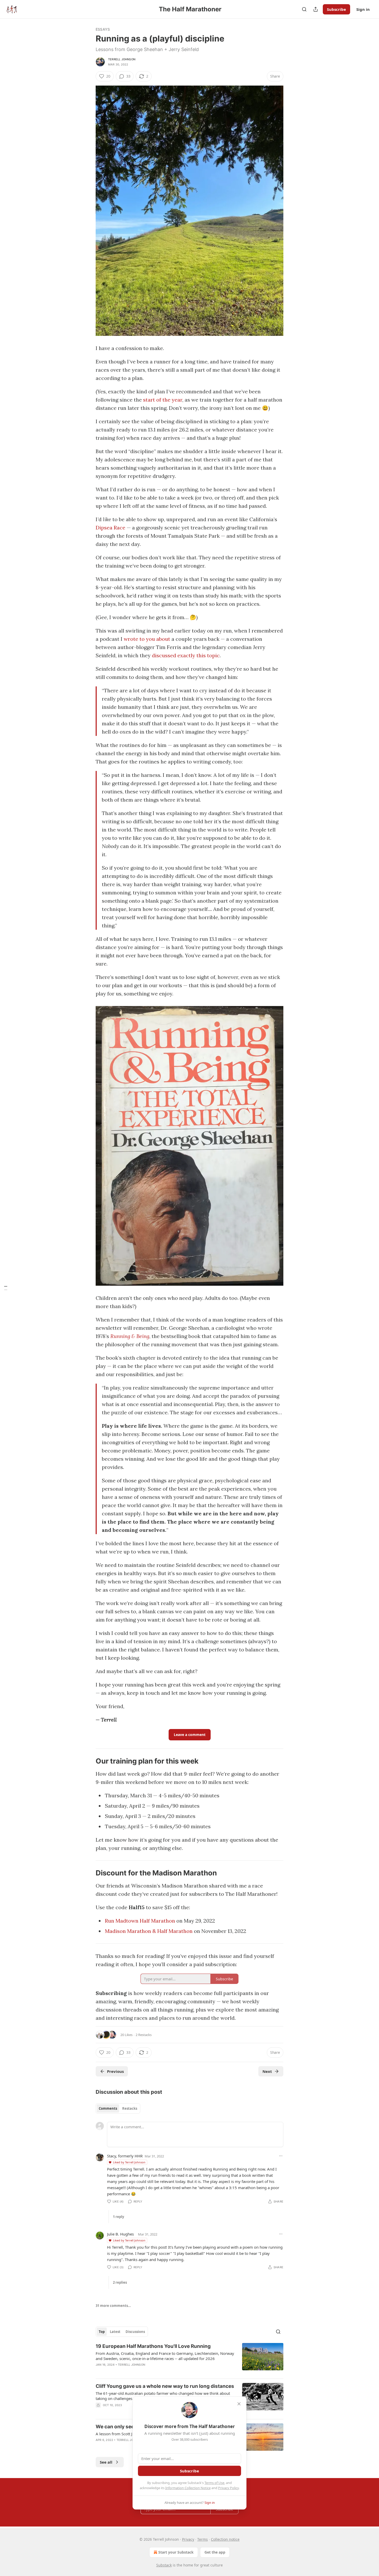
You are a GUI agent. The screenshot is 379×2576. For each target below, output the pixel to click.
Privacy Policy (228, 2488)
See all (106, 2462)
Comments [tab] (108, 2108)
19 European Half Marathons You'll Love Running (153, 2346)
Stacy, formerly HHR (125, 2156)
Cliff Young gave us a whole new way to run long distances (165, 2386)
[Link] (88, 1761)
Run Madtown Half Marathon (140, 1921)
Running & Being (130, 1336)
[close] (239, 2404)
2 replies (120, 2282)
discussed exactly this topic (186, 655)
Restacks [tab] (130, 2108)
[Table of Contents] (6, 1288)
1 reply (118, 2217)
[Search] (304, 9)
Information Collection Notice (188, 2488)
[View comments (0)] (145, 2371)
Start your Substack (176, 2552)
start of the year (163, 400)
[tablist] (118, 2108)
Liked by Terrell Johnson (129, 2162)
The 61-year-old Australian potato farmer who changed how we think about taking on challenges (163, 2396)
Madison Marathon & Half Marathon (149, 1931)
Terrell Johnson (122, 59)
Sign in (363, 9)
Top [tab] (102, 2332)
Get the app (215, 2552)
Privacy (188, 2539)
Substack (164, 2565)
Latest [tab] (115, 2332)
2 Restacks (144, 2035)
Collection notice (225, 2539)
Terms (203, 2539)
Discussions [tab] (135, 2332)
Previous (115, 2071)
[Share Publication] (316, 9)
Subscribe (336, 9)
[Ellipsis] (281, 2156)
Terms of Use (214, 2483)
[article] (190, 2359)
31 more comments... (113, 2306)
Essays (103, 29)
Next (267, 2071)
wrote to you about (147, 639)
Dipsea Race (110, 527)
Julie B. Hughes (120, 2234)
